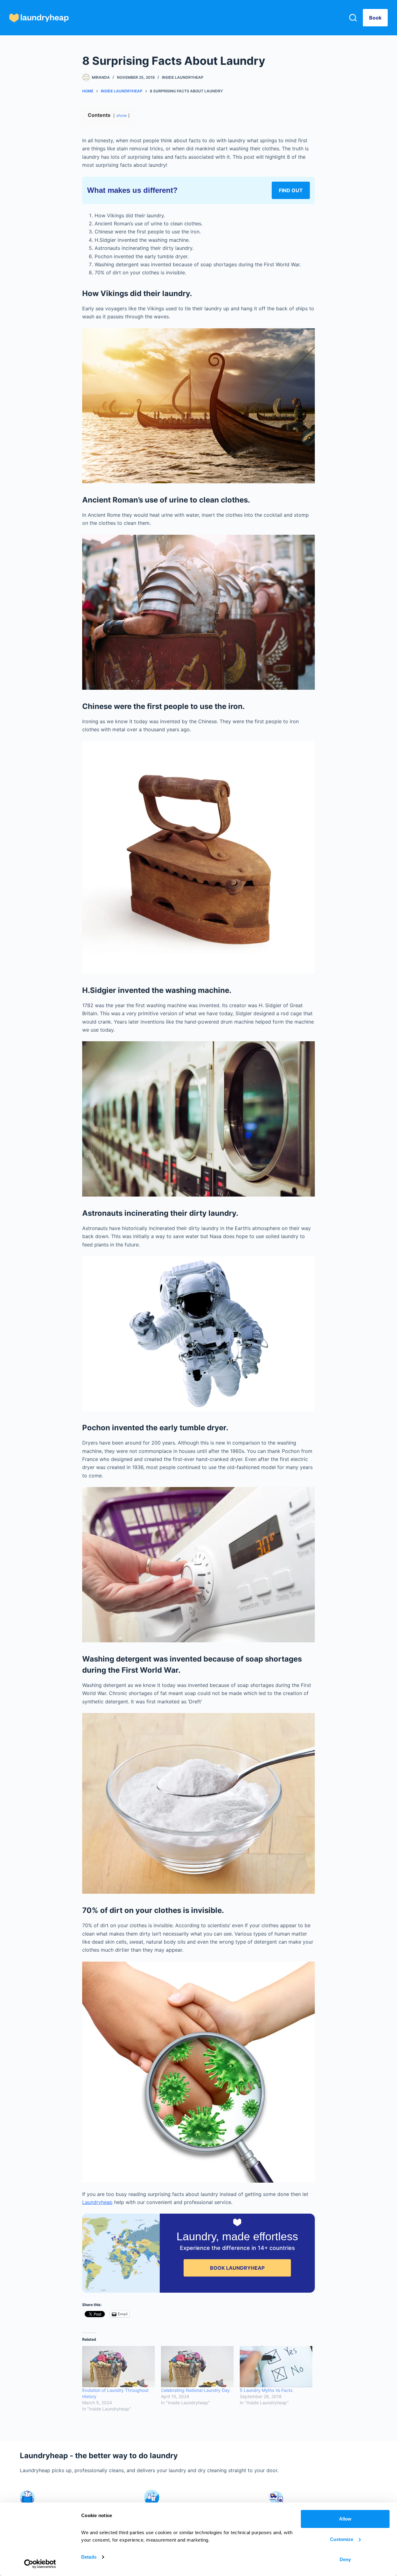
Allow (345, 2519)
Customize (342, 2539)
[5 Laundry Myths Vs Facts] (276, 2367)
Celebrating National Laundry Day (195, 2390)
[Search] (353, 18)
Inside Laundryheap (183, 77)
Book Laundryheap (237, 2268)
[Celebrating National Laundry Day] (197, 2367)
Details (89, 2557)
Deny (345, 2559)
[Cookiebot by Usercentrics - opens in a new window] (40, 2564)
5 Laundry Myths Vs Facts (266, 2390)
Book (375, 18)
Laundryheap (97, 2202)
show (121, 115)
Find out (291, 190)
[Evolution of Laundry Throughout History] (118, 2367)
